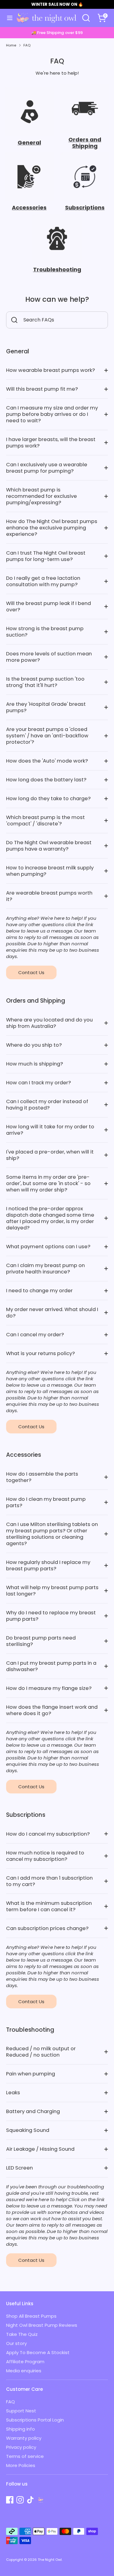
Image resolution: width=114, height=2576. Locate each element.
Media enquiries (24, 2371)
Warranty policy (24, 2438)
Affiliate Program (25, 2362)
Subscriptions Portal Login (35, 2420)
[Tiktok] (30, 2500)
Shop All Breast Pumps (31, 2316)
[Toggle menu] (7, 18)
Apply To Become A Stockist (38, 2352)
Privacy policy (21, 2447)
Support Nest (21, 2411)
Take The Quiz (22, 2334)
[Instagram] (20, 2500)
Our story (16, 2343)
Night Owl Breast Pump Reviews (42, 2325)
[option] (60, 33)
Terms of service (25, 2456)
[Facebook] (10, 2500)
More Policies (21, 2465)
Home (11, 45)
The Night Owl (50, 2560)
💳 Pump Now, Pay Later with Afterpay (60, 33)
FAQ (27, 45)
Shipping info (21, 2429)
